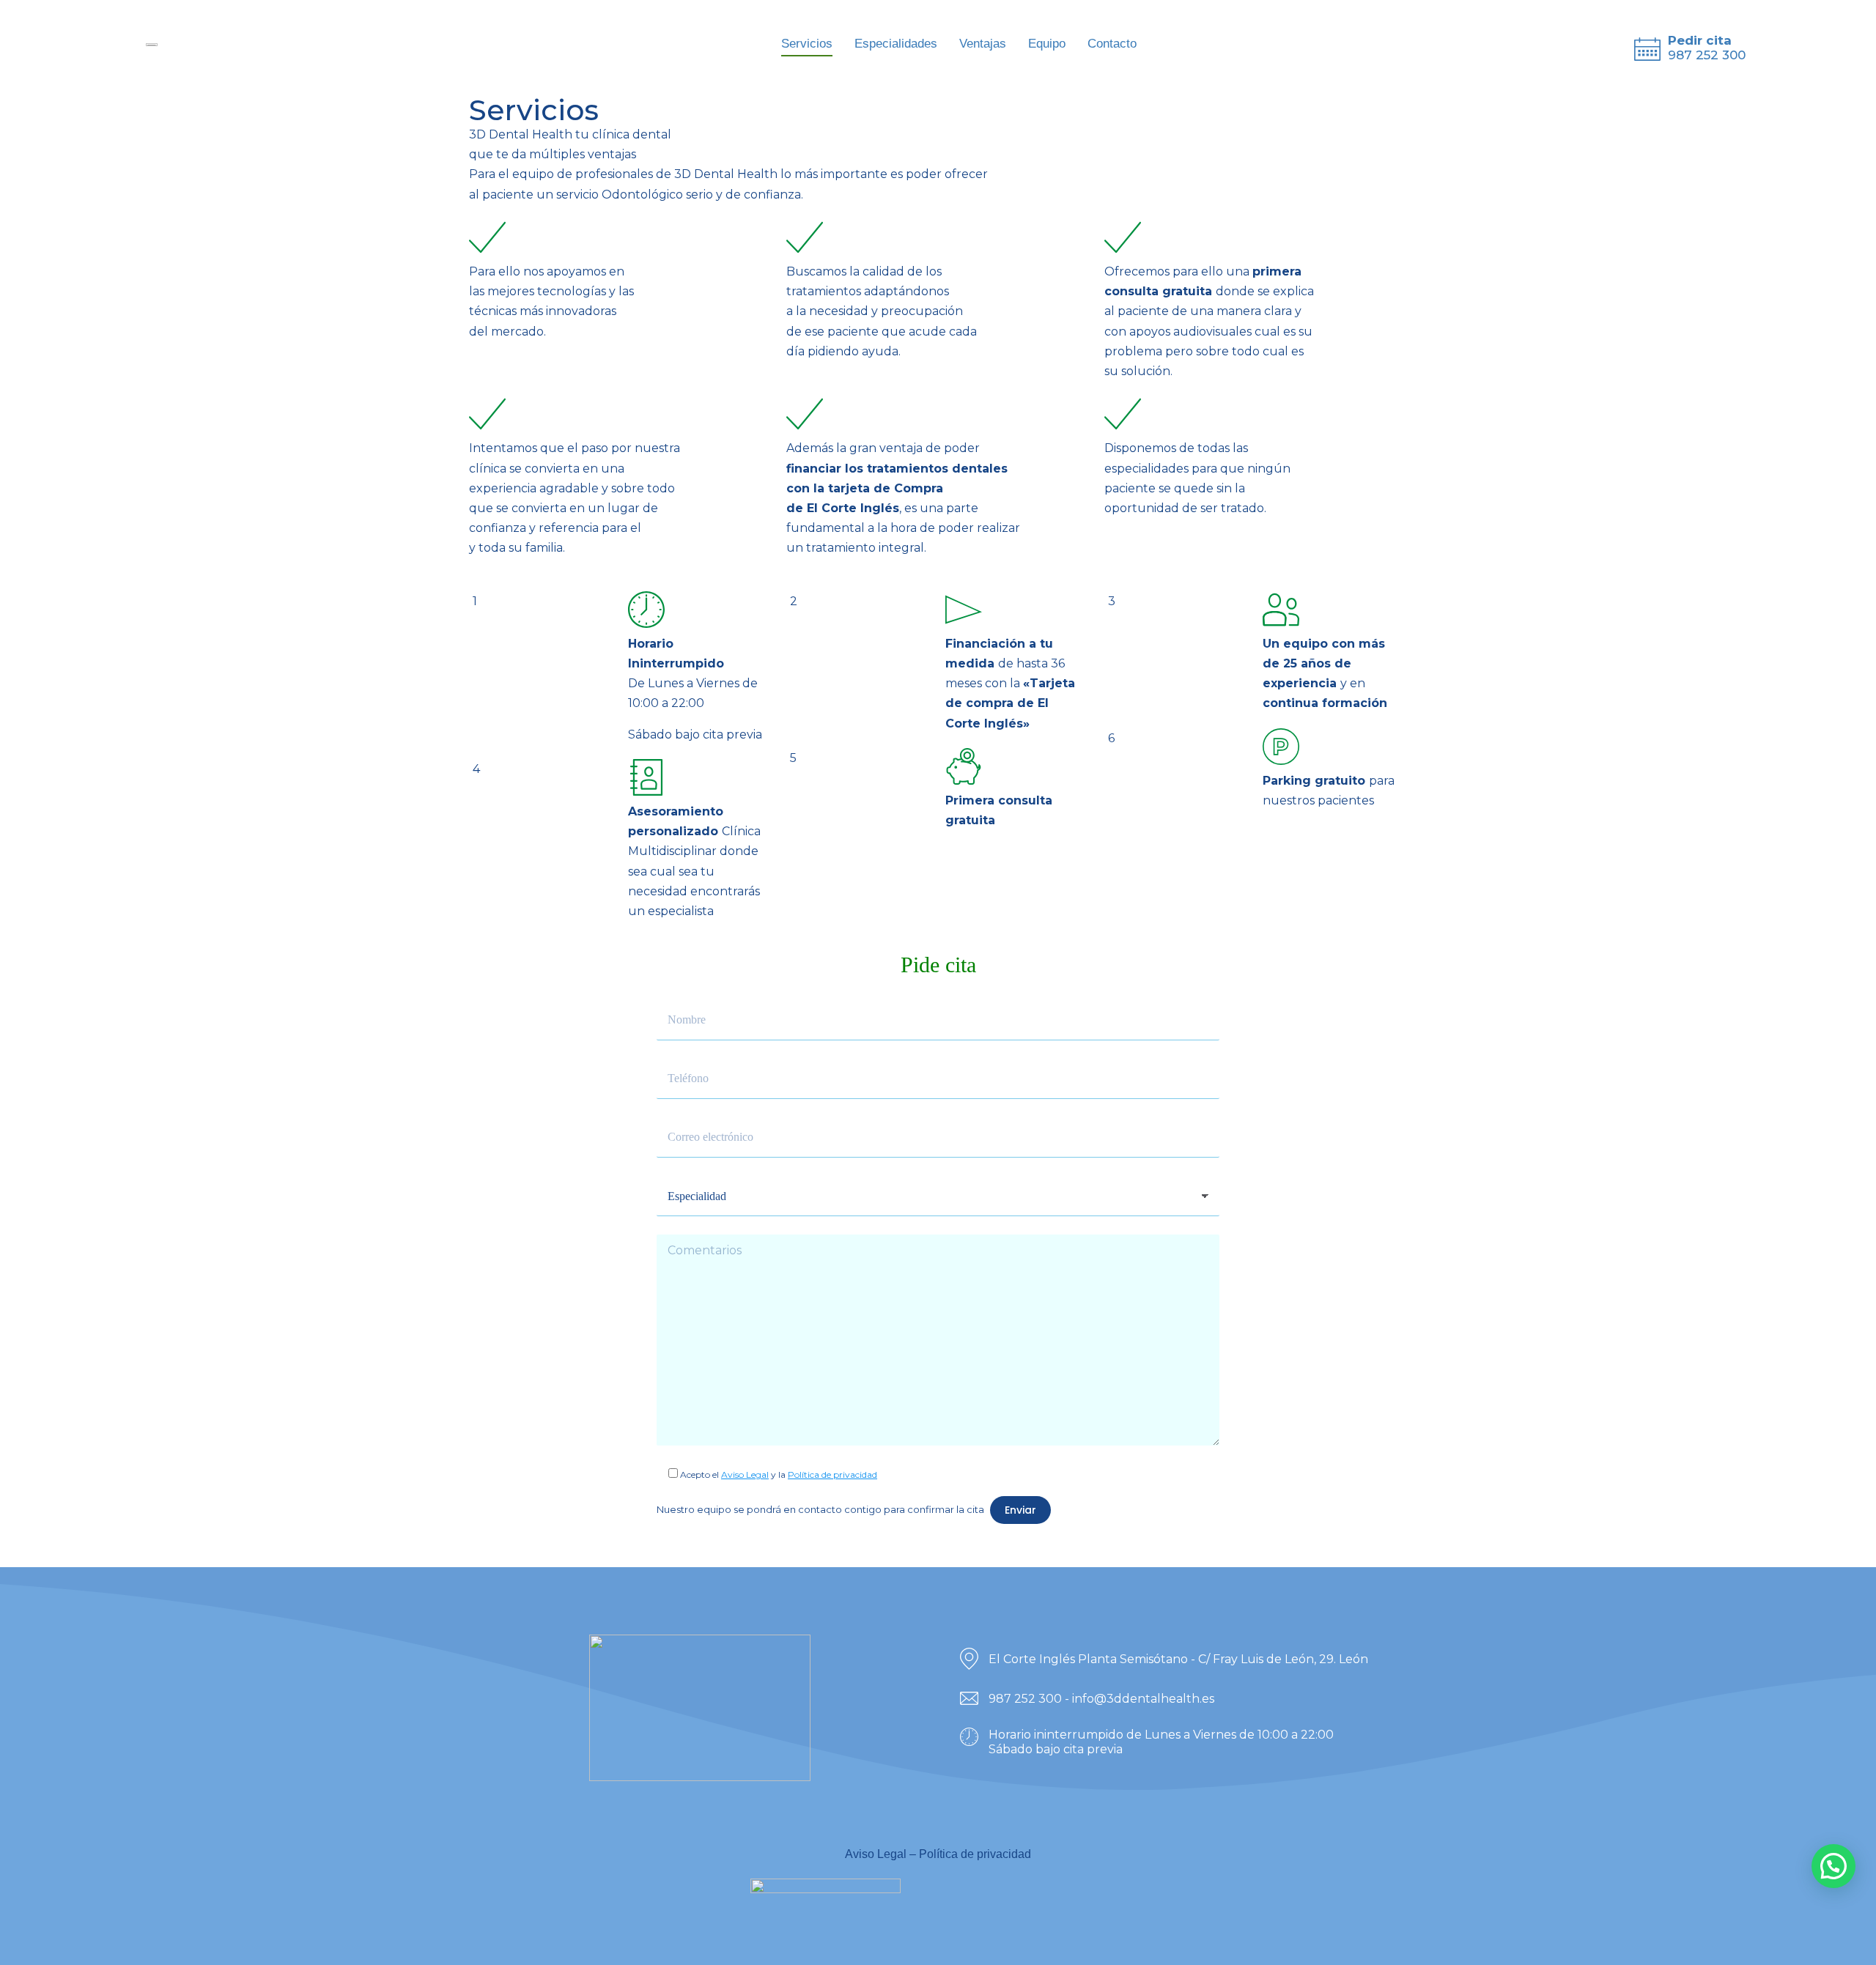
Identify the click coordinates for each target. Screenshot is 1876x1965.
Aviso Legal (745, 1474)
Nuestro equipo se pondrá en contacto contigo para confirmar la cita (820, 1509)
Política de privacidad (832, 1474)
